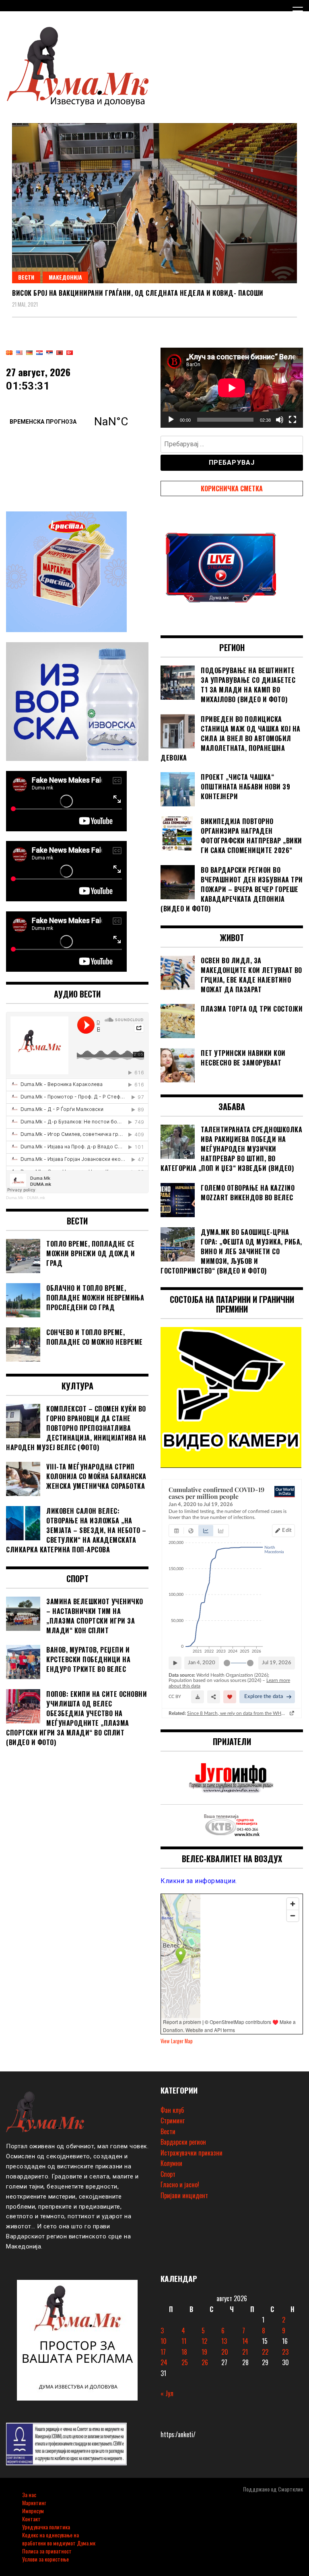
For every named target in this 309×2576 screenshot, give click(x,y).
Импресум (33, 2511)
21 (245, 2352)
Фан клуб (172, 2110)
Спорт (168, 2174)
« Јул (167, 2393)
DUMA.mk (36, 1198)
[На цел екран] (293, 420)
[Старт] (171, 420)
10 (164, 2341)
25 (185, 2362)
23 (285, 2352)
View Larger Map (177, 2041)
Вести (26, 277)
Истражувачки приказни (192, 2153)
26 (205, 2362)
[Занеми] (280, 420)
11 (184, 2341)
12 (204, 2341)
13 (224, 2341)
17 (163, 2352)
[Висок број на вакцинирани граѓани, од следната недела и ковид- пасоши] (154, 203)
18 (184, 2352)
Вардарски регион (183, 2142)
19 (204, 2352)
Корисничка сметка (232, 488)
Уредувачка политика (46, 2527)
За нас (29, 2495)
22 (265, 2352)
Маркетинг (34, 2503)
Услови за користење (45, 2559)
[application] (232, 388)
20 (225, 2352)
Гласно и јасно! (180, 2184)
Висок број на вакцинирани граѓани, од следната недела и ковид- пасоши (138, 293)
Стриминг (173, 2121)
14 (245, 2341)
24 (164, 2362)
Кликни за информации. (199, 1881)
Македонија (65, 277)
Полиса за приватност (47, 2551)
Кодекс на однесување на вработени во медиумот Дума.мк (59, 2539)
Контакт (31, 2519)
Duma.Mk (15, 1198)
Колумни (171, 2163)
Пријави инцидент (184, 2195)
